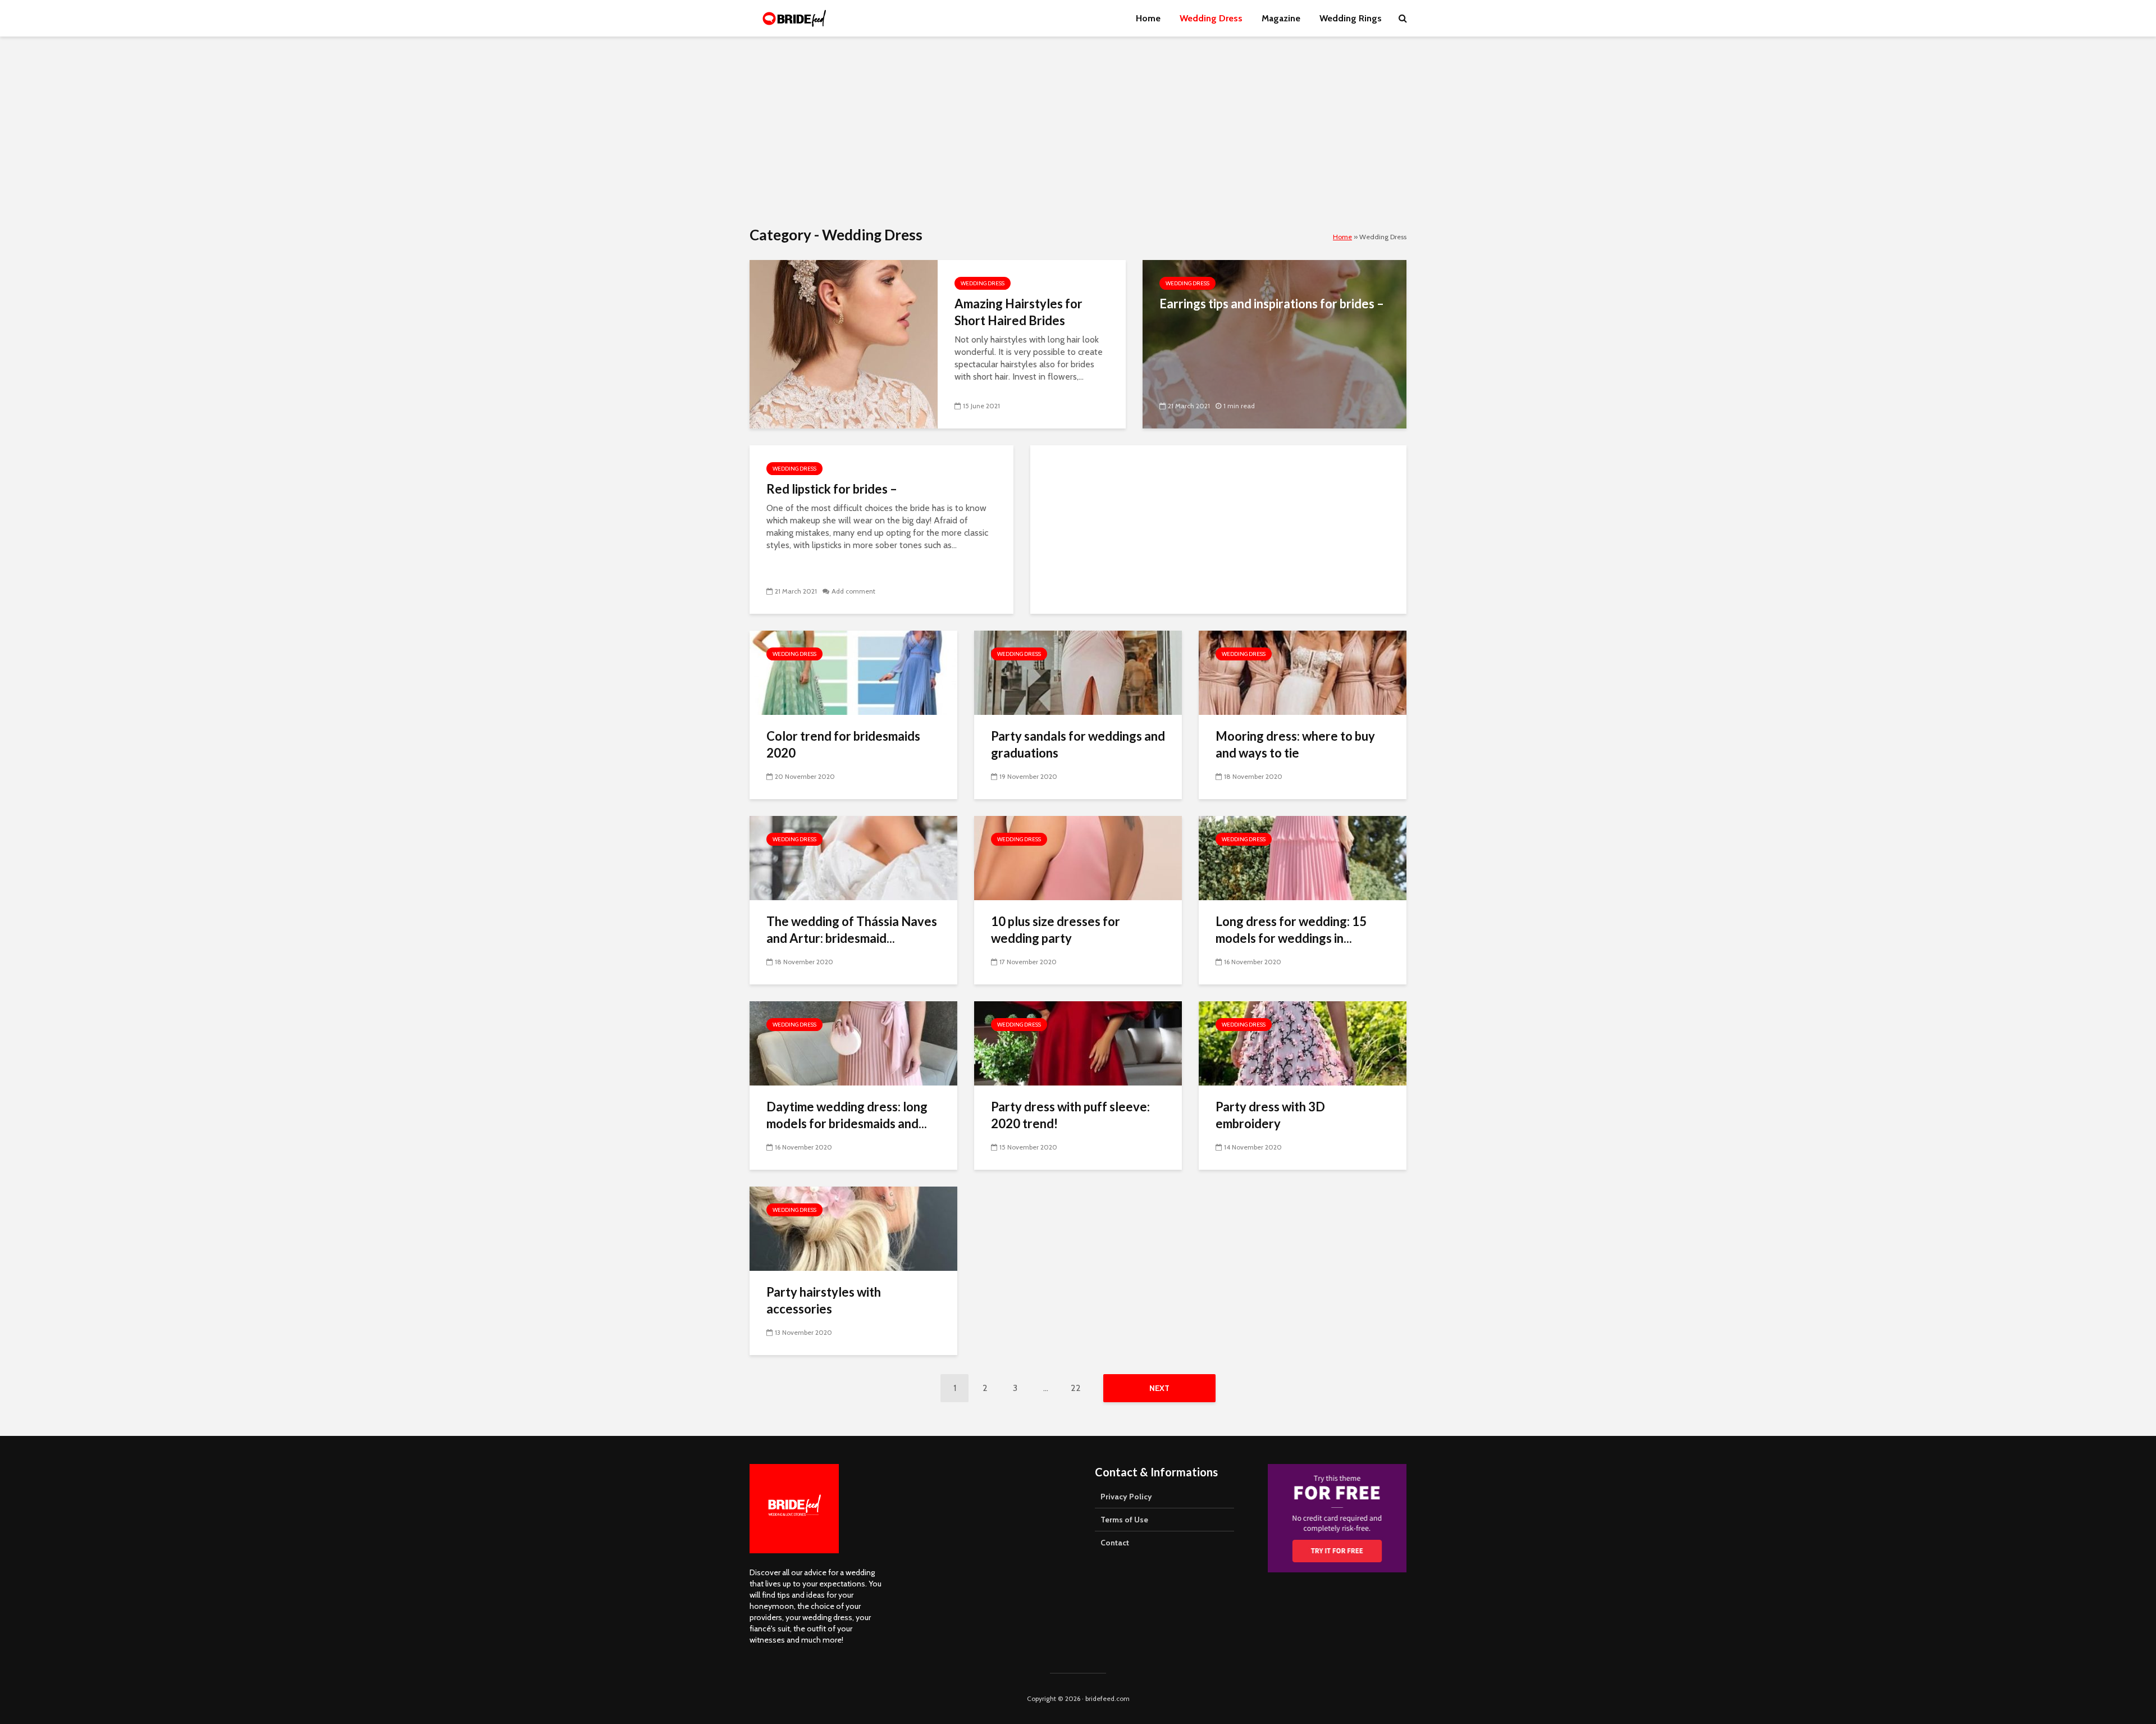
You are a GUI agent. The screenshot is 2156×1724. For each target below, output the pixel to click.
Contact (1115, 1543)
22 (1076, 1388)
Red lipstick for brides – (832, 489)
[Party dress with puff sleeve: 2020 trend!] (1078, 1043)
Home (1148, 18)
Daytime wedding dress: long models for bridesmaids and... (847, 1115)
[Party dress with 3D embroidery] (1303, 1043)
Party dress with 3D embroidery (1270, 1115)
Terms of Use (1124, 1520)
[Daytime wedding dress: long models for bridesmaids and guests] (853, 1043)
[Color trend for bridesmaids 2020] (853, 672)
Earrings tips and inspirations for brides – (1272, 304)
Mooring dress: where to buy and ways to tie (1295, 744)
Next (1159, 1388)
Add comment (853, 591)
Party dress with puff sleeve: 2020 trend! (1070, 1115)
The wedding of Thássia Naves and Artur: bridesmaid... (852, 930)
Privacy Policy (1126, 1497)
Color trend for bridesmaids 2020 (843, 744)
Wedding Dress (1211, 18)
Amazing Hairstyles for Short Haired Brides (1018, 312)
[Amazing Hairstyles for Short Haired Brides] (844, 343)
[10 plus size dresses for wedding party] (1078, 857)
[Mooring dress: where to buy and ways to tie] (1303, 672)
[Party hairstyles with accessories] (853, 1228)
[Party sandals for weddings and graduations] (1078, 672)
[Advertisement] (1078, 132)
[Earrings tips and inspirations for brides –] (1275, 343)
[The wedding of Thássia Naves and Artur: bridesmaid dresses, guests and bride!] (853, 857)
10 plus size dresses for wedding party (1056, 930)
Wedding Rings (1351, 18)
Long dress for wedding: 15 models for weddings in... (1291, 930)
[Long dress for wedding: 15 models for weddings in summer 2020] (1303, 857)
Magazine (1281, 18)
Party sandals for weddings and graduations (1078, 744)
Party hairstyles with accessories (824, 1300)
